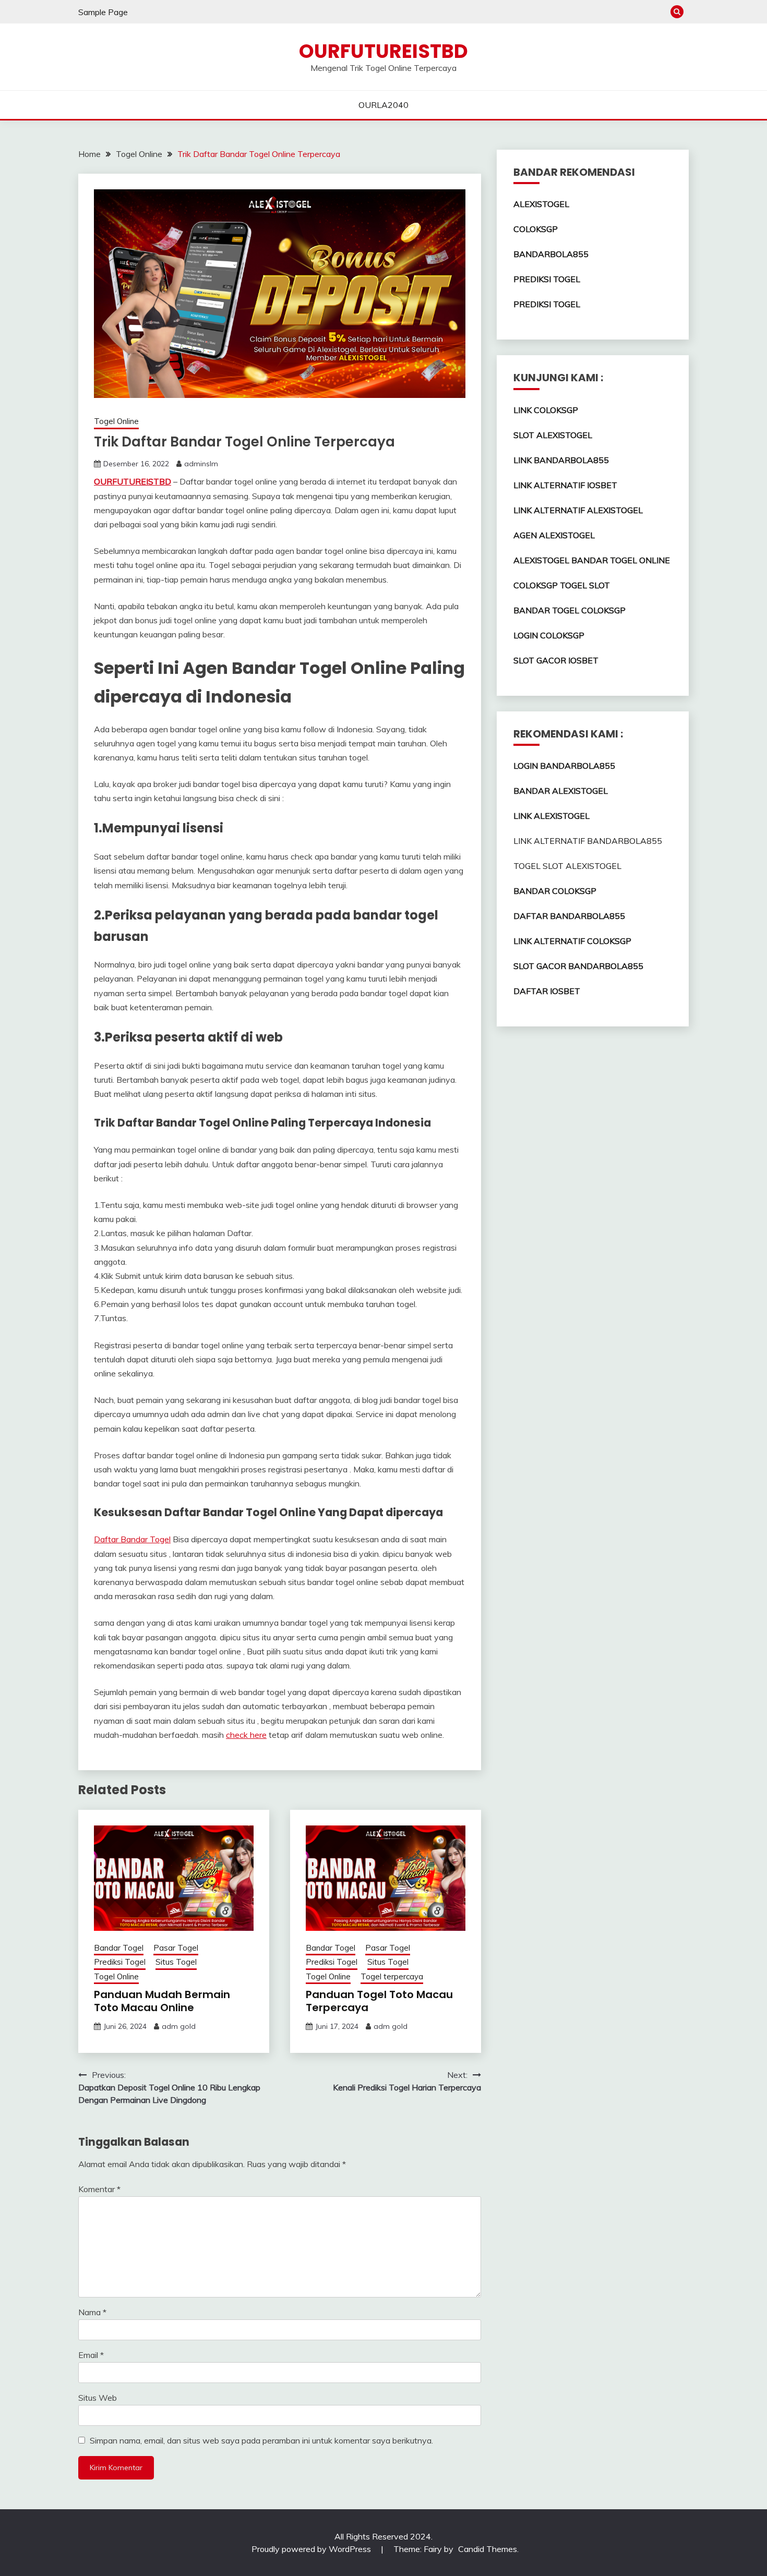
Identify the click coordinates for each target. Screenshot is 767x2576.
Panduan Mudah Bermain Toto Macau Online (162, 2001)
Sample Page (103, 12)
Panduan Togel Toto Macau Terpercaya (379, 2001)
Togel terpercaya (392, 1976)
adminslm (201, 464)
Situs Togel (176, 1962)
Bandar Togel (119, 1948)
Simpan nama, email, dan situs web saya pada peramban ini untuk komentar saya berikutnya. (261, 2440)
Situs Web (98, 2398)
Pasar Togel (176, 1948)
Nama (92, 2312)
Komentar (99, 2189)
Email (91, 2355)
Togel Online (116, 421)
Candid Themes (488, 2549)
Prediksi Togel (120, 1962)
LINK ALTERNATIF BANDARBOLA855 (588, 841)
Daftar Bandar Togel (132, 1539)
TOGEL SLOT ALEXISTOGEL (567, 866)
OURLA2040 (383, 105)
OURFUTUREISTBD (383, 51)
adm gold (179, 2026)
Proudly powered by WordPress (312, 2549)
